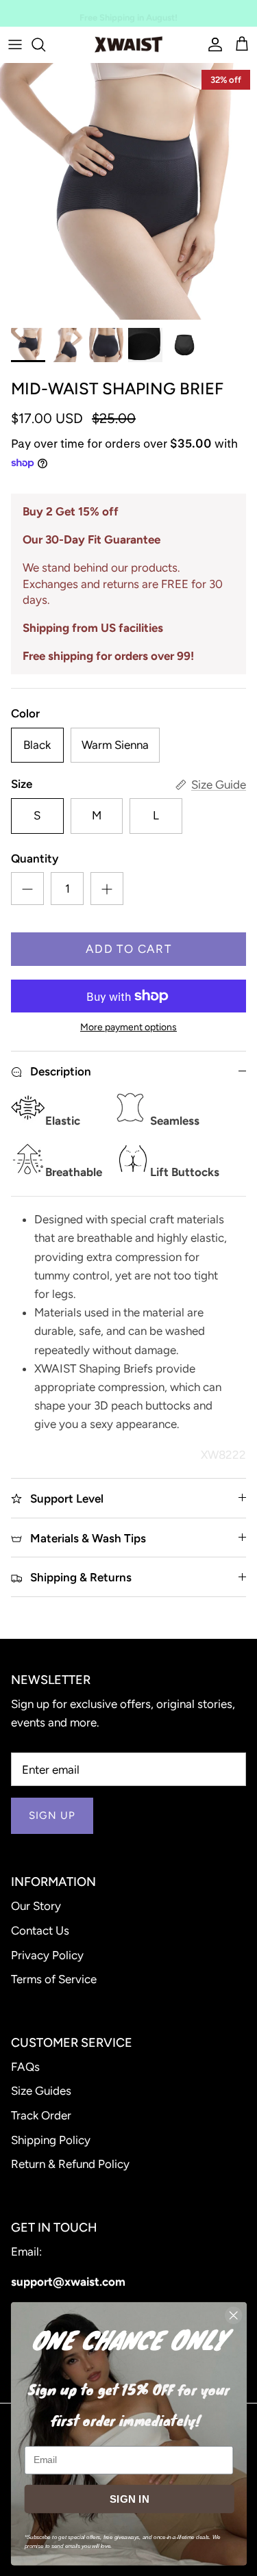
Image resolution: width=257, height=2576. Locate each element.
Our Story (36, 1906)
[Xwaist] (128, 44)
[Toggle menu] (15, 44)
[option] (128, 191)
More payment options (128, 1028)
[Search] (45, 44)
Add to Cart (128, 949)
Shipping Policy (51, 2140)
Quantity (35, 858)
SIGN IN (129, 2499)
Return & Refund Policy (70, 2164)
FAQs (25, 2067)
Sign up (52, 1815)
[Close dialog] (233, 2316)
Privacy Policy (47, 1955)
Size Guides (41, 2091)
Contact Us (40, 1930)
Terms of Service (54, 1979)
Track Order (41, 2115)
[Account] (212, 44)
